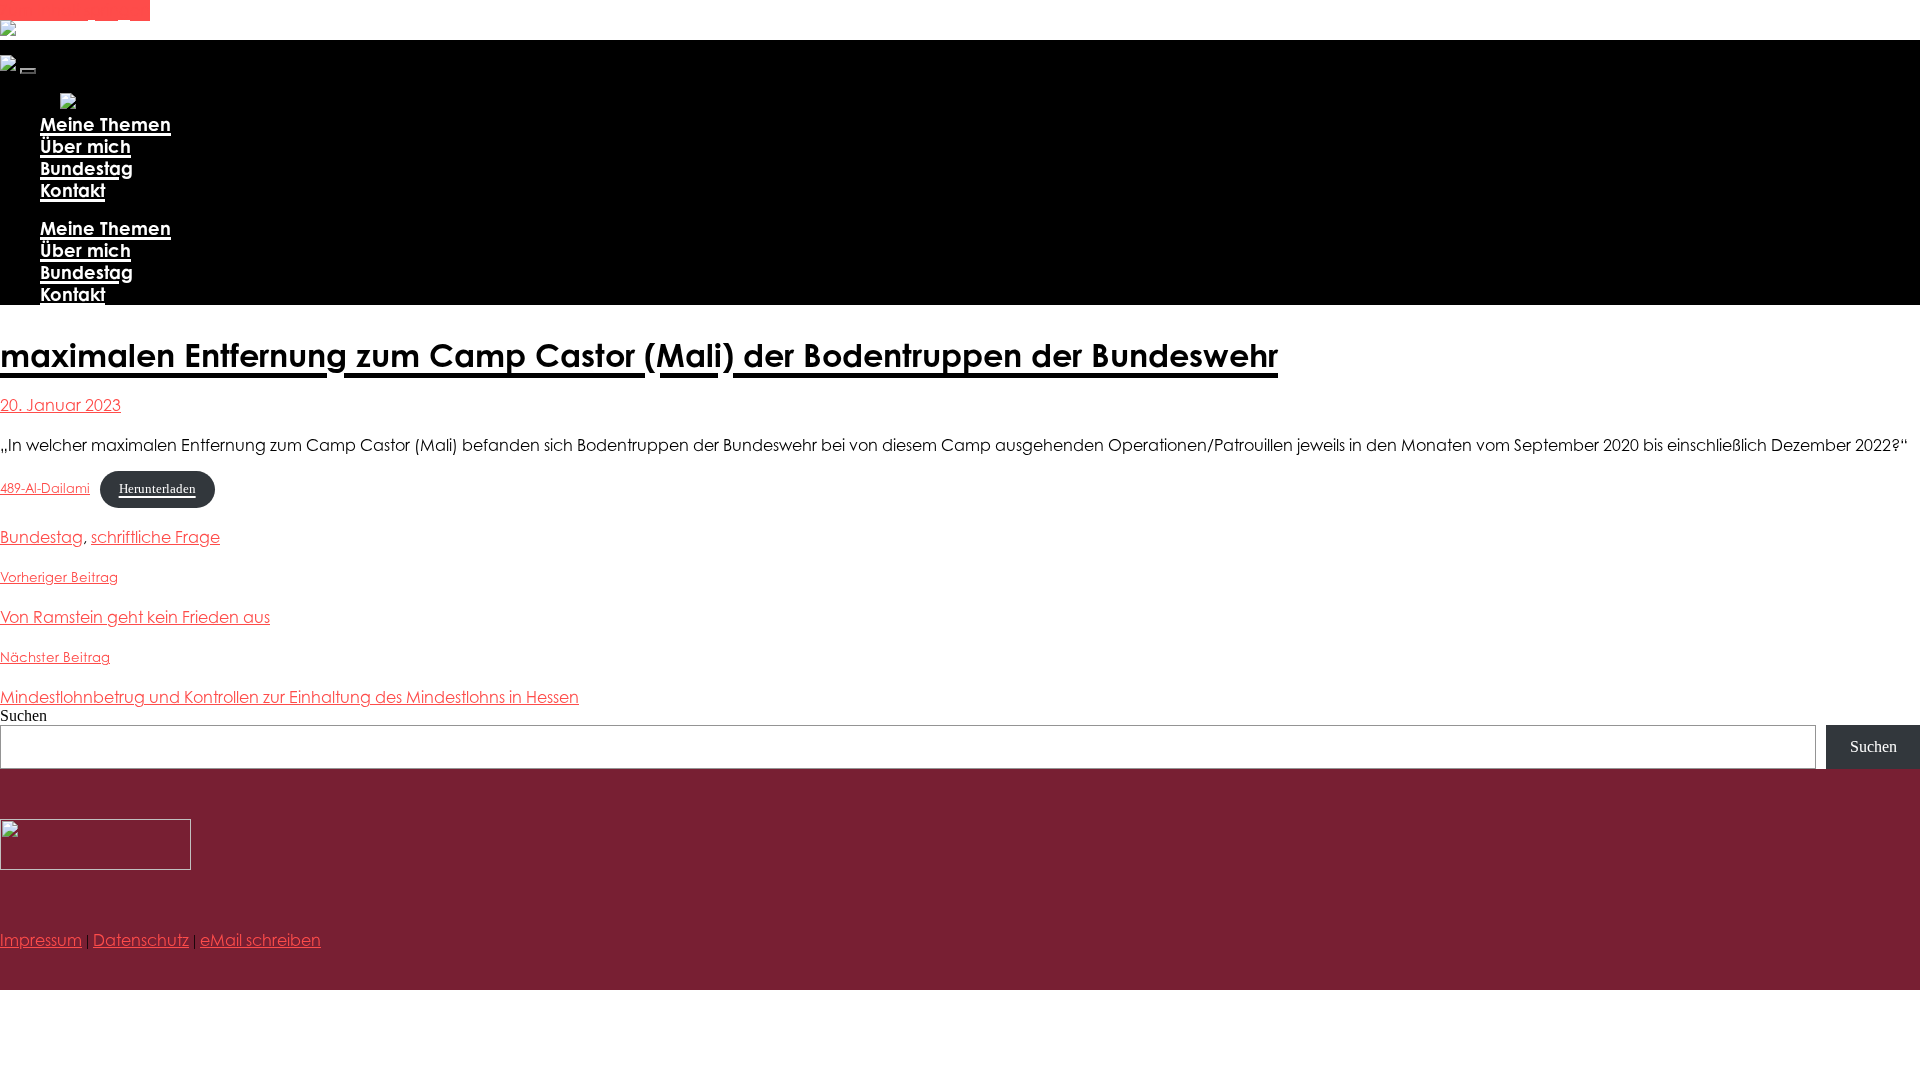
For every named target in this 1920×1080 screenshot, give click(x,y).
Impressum (41, 940)
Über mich (85, 146)
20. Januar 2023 (60, 405)
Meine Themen (105, 124)
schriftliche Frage (155, 537)
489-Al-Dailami (45, 488)
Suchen (23, 715)
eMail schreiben (260, 940)
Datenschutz (141, 940)
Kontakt (72, 190)
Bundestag (86, 168)
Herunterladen (157, 489)
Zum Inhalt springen (75, 10)
